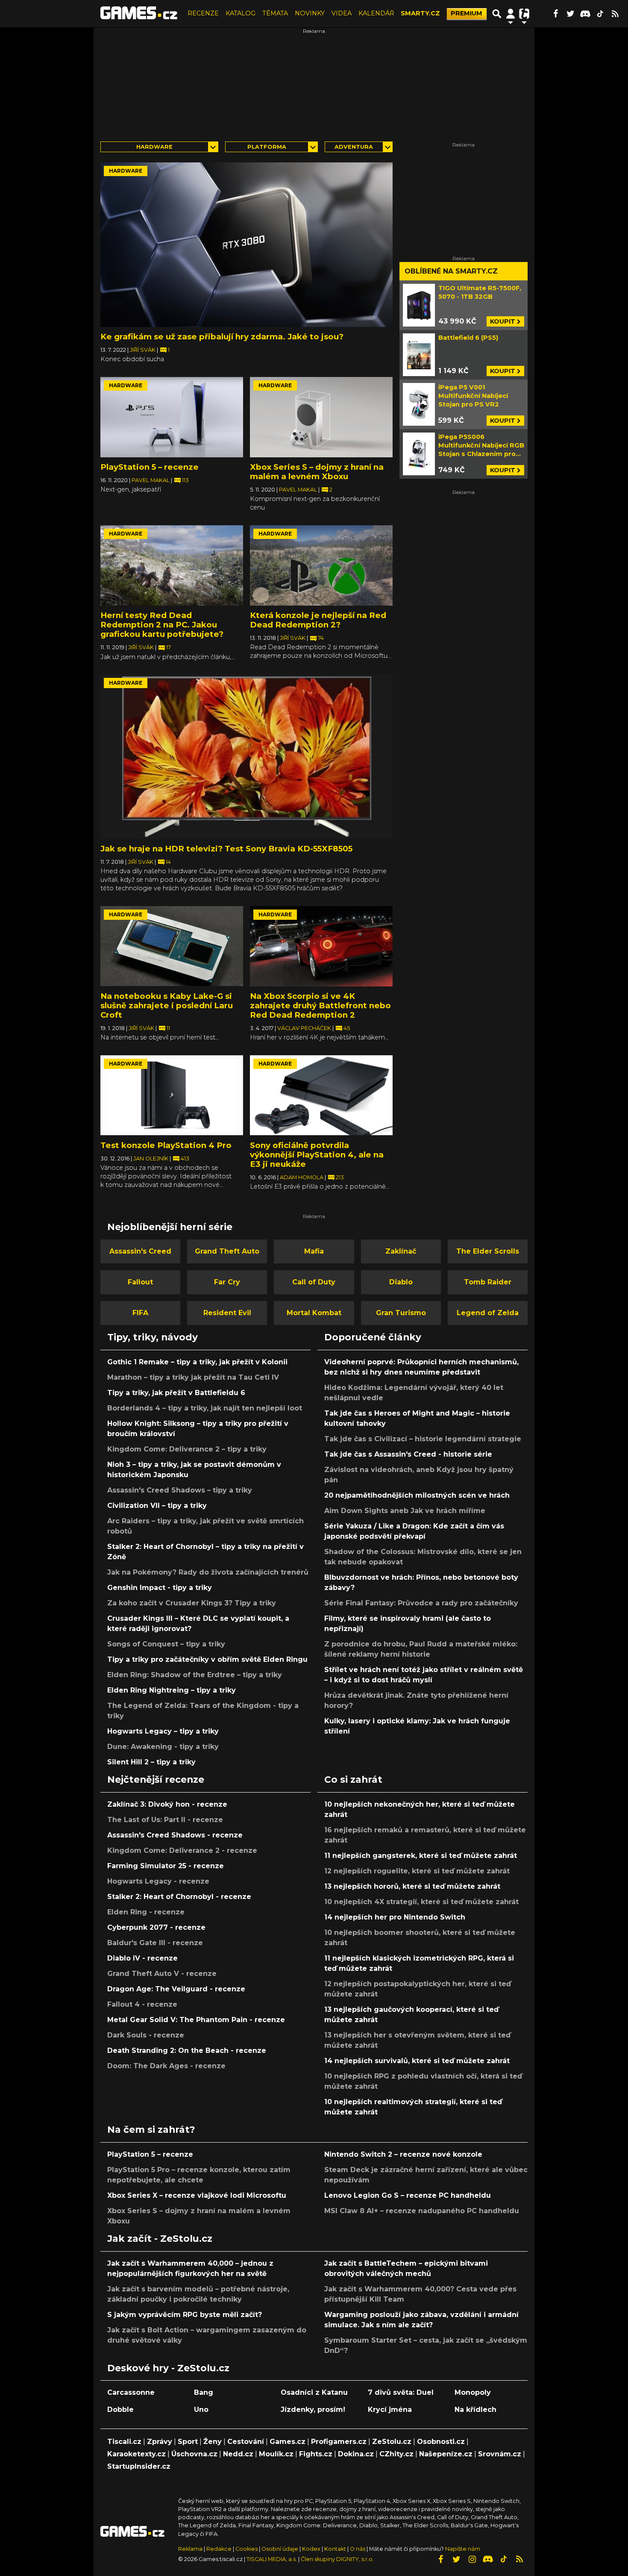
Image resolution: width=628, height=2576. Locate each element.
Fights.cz (316, 2454)
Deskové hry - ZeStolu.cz (168, 2368)
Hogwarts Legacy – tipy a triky (163, 1731)
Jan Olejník (151, 1158)
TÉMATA (275, 13)
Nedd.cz (238, 2454)
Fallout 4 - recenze (142, 2004)
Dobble (120, 2410)
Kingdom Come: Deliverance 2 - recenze (182, 1850)
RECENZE (203, 13)
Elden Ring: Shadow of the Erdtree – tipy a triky (195, 1675)
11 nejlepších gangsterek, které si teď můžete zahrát (421, 1856)
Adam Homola (302, 1177)
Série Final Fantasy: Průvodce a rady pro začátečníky (421, 1603)
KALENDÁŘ (376, 13)
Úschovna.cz (194, 2454)
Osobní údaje (280, 2549)
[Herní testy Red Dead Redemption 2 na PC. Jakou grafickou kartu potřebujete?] (172, 565)
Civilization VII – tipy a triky (157, 1506)
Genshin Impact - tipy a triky (160, 1588)
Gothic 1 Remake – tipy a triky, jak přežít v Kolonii (197, 1362)
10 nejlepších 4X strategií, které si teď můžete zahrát (421, 1902)
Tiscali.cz (124, 2442)
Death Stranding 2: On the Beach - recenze (187, 2050)
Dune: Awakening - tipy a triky (163, 1747)
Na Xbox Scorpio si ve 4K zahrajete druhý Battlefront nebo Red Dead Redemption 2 (320, 1005)
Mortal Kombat (314, 1313)
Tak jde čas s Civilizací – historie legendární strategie (423, 1439)
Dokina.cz (356, 2454)
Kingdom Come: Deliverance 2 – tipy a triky (187, 1449)
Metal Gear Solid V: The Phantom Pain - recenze (196, 2020)
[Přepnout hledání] (497, 14)
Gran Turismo (401, 1313)
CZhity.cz (396, 2454)
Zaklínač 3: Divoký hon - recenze (167, 1804)
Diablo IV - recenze (142, 1958)
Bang (204, 2392)
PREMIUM (467, 13)
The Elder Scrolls (488, 1251)
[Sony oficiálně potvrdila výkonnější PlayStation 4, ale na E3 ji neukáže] (321, 1095)
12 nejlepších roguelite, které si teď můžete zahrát (417, 1871)
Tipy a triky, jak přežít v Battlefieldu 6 (176, 1393)
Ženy (213, 2442)
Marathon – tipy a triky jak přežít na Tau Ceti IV (193, 1377)
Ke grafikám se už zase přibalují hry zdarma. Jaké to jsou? (222, 337)
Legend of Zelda (488, 1313)
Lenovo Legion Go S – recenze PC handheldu (408, 2195)
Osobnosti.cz (441, 2442)
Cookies (247, 2549)
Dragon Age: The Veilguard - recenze (176, 1989)
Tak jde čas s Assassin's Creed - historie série (408, 1454)
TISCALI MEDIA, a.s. (272, 2559)
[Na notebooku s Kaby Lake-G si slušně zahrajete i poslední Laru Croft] (172, 946)
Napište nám (463, 2549)
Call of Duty (314, 1282)
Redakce (219, 2549)
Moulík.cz (276, 2454)
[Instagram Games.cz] (472, 2559)
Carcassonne (131, 2392)
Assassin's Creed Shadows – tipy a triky (180, 1490)
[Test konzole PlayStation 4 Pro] (172, 1095)
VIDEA (342, 13)
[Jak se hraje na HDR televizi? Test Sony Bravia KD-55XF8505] (247, 757)
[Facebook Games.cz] (555, 14)
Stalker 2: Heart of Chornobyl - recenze (179, 1897)
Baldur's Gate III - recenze (155, 1943)
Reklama (190, 2549)
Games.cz (288, 2442)
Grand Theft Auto (227, 1251)
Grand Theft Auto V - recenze (162, 1974)
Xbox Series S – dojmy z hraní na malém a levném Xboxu (317, 472)
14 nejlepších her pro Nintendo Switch (395, 1917)
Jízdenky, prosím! (313, 2410)
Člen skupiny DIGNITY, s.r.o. (337, 2559)
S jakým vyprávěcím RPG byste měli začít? (185, 2315)
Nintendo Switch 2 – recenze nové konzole (403, 2154)
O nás (358, 2549)
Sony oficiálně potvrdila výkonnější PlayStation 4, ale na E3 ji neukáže (317, 1155)
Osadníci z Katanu (314, 2392)
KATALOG (241, 13)
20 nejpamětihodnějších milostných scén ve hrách (417, 1495)
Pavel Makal (151, 480)
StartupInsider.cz (139, 2466)
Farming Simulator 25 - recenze (166, 1866)
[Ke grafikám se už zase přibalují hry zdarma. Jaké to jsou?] (247, 245)
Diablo (401, 1282)
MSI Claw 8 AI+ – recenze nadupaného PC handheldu (422, 2211)
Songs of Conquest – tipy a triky (166, 1644)
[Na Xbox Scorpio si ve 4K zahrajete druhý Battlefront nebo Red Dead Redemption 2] (321, 946)
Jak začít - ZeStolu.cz (160, 2238)
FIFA (140, 1313)
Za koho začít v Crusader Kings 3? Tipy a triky (192, 1603)
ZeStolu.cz (392, 2442)
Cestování (246, 2442)
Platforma (267, 147)
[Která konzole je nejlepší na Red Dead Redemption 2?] (321, 565)
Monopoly (473, 2392)
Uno (201, 2410)
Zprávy (160, 2442)
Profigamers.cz (339, 2442)
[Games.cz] (139, 14)
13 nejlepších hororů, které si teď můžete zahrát (412, 1886)
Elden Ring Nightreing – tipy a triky (172, 1690)
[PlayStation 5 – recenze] (172, 417)
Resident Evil (227, 1313)
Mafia (314, 1251)
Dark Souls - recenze (146, 2035)
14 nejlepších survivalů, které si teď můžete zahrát (417, 2061)
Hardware (154, 147)
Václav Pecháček (305, 1028)
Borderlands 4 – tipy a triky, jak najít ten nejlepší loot (205, 1408)
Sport (188, 2442)
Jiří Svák (143, 350)
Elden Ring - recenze (146, 1912)
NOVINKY (310, 13)
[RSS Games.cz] (615, 14)
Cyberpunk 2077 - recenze (156, 1927)
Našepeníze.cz (446, 2454)
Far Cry (227, 1282)
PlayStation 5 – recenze (150, 467)
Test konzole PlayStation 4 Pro (166, 1145)
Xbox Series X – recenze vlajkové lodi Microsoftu (197, 2195)
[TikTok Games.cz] (600, 14)
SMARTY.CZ (420, 13)
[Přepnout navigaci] (511, 14)
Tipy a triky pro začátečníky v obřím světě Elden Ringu (207, 1659)
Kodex (312, 2549)
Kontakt (336, 2549)
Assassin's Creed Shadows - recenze (175, 1835)
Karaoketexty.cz (136, 2454)
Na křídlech (475, 2410)
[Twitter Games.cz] (570, 14)
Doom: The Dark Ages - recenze (166, 2066)
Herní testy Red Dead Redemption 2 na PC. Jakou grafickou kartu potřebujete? (162, 625)
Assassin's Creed (140, 1251)
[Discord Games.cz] (585, 14)
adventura (354, 147)
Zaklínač (401, 1251)
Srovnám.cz (500, 2454)
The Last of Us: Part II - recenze (165, 1820)
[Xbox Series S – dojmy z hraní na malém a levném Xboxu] (321, 417)
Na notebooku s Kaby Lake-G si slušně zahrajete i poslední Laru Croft (167, 1005)
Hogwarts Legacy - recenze (158, 1881)
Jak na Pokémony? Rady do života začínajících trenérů (208, 1572)
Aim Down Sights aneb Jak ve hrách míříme (405, 1511)
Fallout (140, 1282)
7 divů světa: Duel (401, 2392)
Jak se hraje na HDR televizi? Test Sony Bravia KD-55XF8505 (226, 849)
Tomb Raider (488, 1282)
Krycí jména (390, 2410)
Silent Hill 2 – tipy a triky (151, 1762)
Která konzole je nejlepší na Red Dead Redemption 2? (318, 620)
